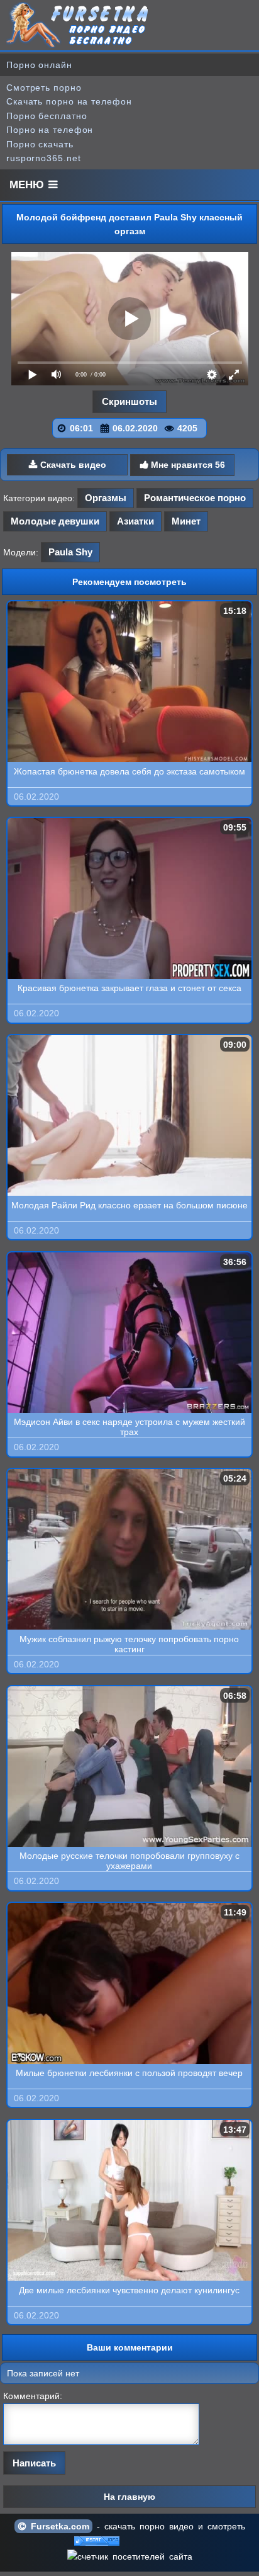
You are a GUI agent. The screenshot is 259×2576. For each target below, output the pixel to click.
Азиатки (135, 521)
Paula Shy (70, 552)
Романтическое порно (195, 498)
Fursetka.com (58, 2526)
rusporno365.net (44, 158)
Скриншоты (129, 401)
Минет (186, 521)
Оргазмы (106, 498)
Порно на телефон (50, 130)
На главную (129, 2497)
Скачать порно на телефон (69, 101)
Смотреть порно (44, 88)
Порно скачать (40, 144)
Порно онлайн (39, 65)
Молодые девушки (55, 521)
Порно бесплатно (47, 116)
